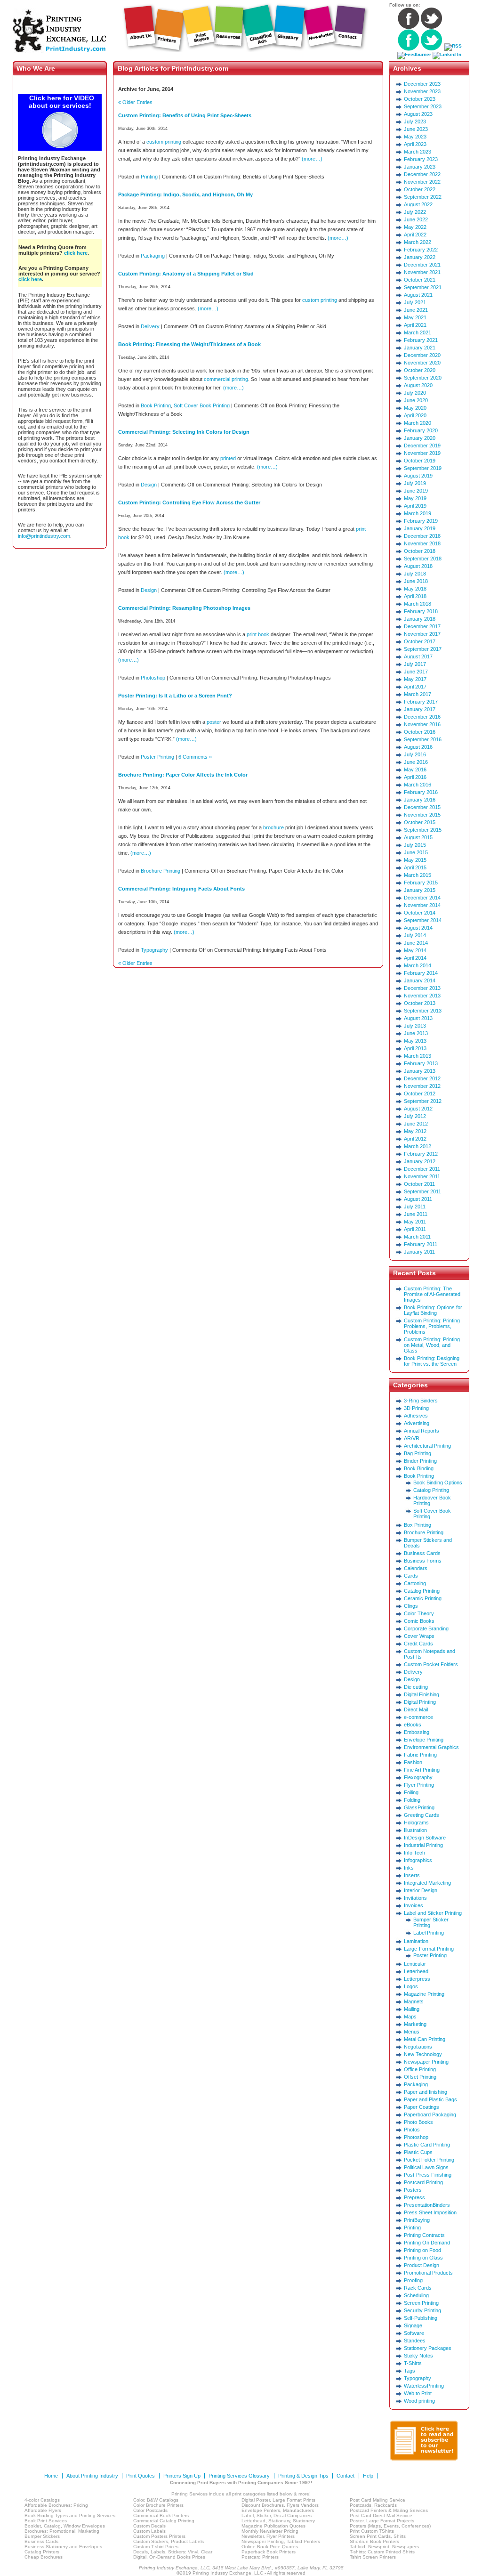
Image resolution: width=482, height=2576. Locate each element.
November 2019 (422, 453)
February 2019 (421, 521)
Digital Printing (420, 1702)
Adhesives (416, 1416)
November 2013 (422, 996)
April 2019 (415, 506)
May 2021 (415, 317)
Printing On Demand (427, 2243)
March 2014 (418, 965)
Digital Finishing (422, 1694)
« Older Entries (135, 102)
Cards (411, 1576)
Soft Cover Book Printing (202, 405)
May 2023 (415, 137)
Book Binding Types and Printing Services (70, 2515)
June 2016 (416, 762)
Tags (410, 2371)
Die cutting (416, 1687)
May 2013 (415, 1041)
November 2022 (422, 182)
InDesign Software (425, 1838)
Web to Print (418, 2393)
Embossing (417, 1732)
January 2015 (420, 890)
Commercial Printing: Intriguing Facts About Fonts (181, 889)
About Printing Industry (92, 2476)
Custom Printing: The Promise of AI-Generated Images (432, 1294)
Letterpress (417, 1979)
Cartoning (415, 1583)
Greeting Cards (422, 1815)
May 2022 (415, 227)
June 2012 (416, 1124)
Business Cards (422, 1553)
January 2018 (420, 619)
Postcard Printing (423, 2182)
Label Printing (429, 1933)
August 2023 (418, 114)
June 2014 (416, 943)
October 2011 (419, 1184)
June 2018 (416, 581)
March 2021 (418, 332)
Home (51, 2476)
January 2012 (420, 1161)
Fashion (413, 1762)
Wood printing (419, 2401)
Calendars (416, 1568)
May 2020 (415, 408)
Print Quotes (141, 2476)
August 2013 (418, 1018)
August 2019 (418, 476)
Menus (412, 2032)
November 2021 (422, 272)
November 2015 (422, 815)
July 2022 (415, 212)
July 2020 (415, 393)
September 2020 (423, 378)
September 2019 (423, 468)
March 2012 (418, 1146)
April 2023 (415, 144)
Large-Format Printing (429, 1949)
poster (214, 722)
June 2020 (416, 400)
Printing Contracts (424, 2235)
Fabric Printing (420, 1755)
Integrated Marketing (427, 1883)
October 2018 (420, 551)
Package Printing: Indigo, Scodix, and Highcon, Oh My (185, 194)
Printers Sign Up (182, 2476)
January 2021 (420, 348)
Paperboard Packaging (430, 2114)
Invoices (414, 1905)
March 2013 (418, 1056)
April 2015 (415, 867)
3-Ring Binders (421, 1401)
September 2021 (423, 287)
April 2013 (415, 1048)
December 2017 (422, 626)
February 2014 (421, 973)
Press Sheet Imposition (430, 2212)
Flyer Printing (419, 1785)
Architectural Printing (427, 1446)
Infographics (418, 1860)
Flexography (418, 1777)
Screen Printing (421, 2303)
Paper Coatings (422, 2107)
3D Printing (416, 1408)
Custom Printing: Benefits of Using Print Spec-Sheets (185, 115)
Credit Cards (418, 1644)
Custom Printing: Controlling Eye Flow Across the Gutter (189, 502)
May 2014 (415, 950)
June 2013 (416, 1033)
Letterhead (416, 1971)
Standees (415, 2341)
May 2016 (415, 770)
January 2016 (420, 800)
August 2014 (418, 928)
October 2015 (420, 822)
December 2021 (422, 265)
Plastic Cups (418, 2152)
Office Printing (420, 2069)
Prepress (414, 2197)
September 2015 (423, 830)
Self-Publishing (421, 2318)
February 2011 (421, 1244)
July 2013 (415, 1026)
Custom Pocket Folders (431, 1664)
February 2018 (421, 611)
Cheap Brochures (44, 2557)
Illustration (415, 1830)
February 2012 (421, 1154)
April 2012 (415, 1139)
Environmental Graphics (431, 1747)
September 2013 (423, 1011)
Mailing (412, 2009)
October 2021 (420, 280)
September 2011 (422, 1191)
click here (76, 253)
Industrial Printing (423, 1845)
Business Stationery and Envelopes (63, 2547)
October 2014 (420, 913)
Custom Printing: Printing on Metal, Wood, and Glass (432, 1345)
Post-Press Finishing (428, 2175)
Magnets (414, 2001)
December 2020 (422, 355)
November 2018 (422, 543)
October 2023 (420, 99)
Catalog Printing (431, 1490)
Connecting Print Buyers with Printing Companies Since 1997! (241, 2483)
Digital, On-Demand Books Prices (169, 2557)
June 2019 (416, 491)
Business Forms (423, 1561)
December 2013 (422, 988)
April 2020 (415, 415)
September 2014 (423, 920)
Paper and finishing (426, 2092)
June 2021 (416, 310)
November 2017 (422, 634)
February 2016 (421, 792)
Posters (413, 2190)
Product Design (422, 2265)
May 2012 (415, 1131)
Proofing (413, 2280)
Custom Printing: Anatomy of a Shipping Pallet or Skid (186, 274)
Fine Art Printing (422, 1770)
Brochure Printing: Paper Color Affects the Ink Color (183, 775)
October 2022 (420, 189)
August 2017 (418, 656)
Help (368, 2476)
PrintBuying (417, 2220)
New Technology (423, 2054)
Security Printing (422, 2310)
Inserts (412, 1875)
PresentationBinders (427, 2205)
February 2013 (421, 1063)
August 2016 (418, 747)
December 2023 (422, 84)
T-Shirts (413, 2363)
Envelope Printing (424, 1740)
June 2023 (416, 129)
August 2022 (418, 204)
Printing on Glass (423, 2258)
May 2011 (415, 1222)
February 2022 (421, 250)
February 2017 (421, 702)
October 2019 (420, 461)
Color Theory (419, 1613)
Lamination (416, 1941)
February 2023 (421, 159)
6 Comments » (195, 757)
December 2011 (422, 1169)
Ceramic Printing (423, 1598)
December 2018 (422, 536)
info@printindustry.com (44, 536)
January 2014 (420, 980)
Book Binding (419, 1468)
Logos (411, 1986)
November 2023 (422, 91)
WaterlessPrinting (424, 2386)
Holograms (416, 1823)
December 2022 (422, 174)
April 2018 (415, 596)
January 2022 (420, 257)
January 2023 (420, 167)
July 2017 (415, 664)
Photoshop (153, 678)
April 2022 (415, 235)
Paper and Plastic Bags (430, 2099)
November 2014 (422, 905)
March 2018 (418, 604)
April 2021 (415, 325)
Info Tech (414, 1853)
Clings (411, 1606)
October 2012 (420, 1094)
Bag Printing (418, 1453)
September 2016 (423, 739)
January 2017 (420, 709)
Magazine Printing (424, 1994)
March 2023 (418, 152)
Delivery (150, 326)
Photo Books (418, 2122)
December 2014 (422, 898)
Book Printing (156, 405)
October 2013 (420, 1003)
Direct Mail (416, 1709)
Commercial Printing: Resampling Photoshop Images (184, 608)
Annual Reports (422, 1431)
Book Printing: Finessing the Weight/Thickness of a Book (189, 344)
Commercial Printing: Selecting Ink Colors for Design (184, 432)
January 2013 (420, 1071)
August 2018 (418, 566)
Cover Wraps (419, 1636)
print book (258, 634)
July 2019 (415, 483)
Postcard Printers (260, 2557)
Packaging (153, 256)
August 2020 (418, 385)
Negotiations (418, 2047)
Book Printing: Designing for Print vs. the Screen (432, 1361)
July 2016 (415, 754)
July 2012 (415, 1116)
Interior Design (421, 1890)
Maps (410, 2017)
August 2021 (418, 295)
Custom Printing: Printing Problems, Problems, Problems (432, 1326)
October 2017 (420, 641)
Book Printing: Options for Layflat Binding (433, 1310)
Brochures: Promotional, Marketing (62, 2531)
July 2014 (415, 935)
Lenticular (415, 1964)
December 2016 (422, 717)
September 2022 (423, 197)
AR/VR (412, 1438)
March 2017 (418, 694)
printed (228, 458)
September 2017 (423, 649)
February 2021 (421, 340)
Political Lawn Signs (426, 2167)
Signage (413, 2325)
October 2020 (420, 370)
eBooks (413, 1725)
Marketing (415, 2024)
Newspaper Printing (426, 2062)
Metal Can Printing (425, 2039)
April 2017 (415, 687)
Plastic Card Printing (427, 2145)
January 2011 (419, 1252)
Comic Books (419, 1621)
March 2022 (418, 242)
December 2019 (422, 446)
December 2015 (422, 807)
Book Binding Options (438, 1482)
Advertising (417, 1423)
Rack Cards (418, 2288)
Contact (345, 2476)
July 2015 (415, 845)
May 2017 (415, 679)
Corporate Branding (426, 1628)
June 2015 (416, 852)
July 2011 (415, 1207)
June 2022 (416, 219)
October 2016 (420, 732)
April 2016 (415, 777)
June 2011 (416, 1214)
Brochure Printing (161, 871)
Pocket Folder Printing (429, 2160)
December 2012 (422, 1078)
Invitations (415, 1898)
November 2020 (422, 363)
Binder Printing (420, 1461)
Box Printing (418, 1525)
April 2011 (415, 1229)
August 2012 (418, 1109)
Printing (149, 177)
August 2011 (418, 1199)
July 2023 (415, 122)
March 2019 (418, 513)
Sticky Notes (418, 2356)
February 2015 (421, 883)
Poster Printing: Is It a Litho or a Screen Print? (175, 696)
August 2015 (418, 837)
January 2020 (420, 438)
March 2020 (418, 423)
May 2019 (415, 498)
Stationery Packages (428, 2348)
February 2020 (421, 430)
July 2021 (415, 302)
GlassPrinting (419, 1807)
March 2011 (417, 1237)
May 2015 (415, 860)
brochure (273, 827)
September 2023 (423, 106)
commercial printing (226, 379)
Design (149, 485)
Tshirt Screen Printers (373, 2557)
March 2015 (418, 875)
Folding (412, 1800)
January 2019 (420, 528)
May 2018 (415, 589)
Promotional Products (428, 2273)
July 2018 (415, 574)
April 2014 (415, 958)
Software (414, 2333)
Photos (412, 2130)
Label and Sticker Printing (433, 1913)
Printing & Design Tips (303, 2476)
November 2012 (422, 1086)
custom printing (164, 142)
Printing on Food (422, 2250)
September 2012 (423, 1101)
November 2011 (422, 1176)
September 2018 (423, 559)
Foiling (411, 1792)
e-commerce (418, 1717)
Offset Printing (420, 2077)
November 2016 (422, 724)
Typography (154, 950)
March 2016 (418, 785)
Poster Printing (157, 757)
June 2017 (416, 672)
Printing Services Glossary (239, 2476)
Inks (409, 1868)
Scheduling (416, 2295)
